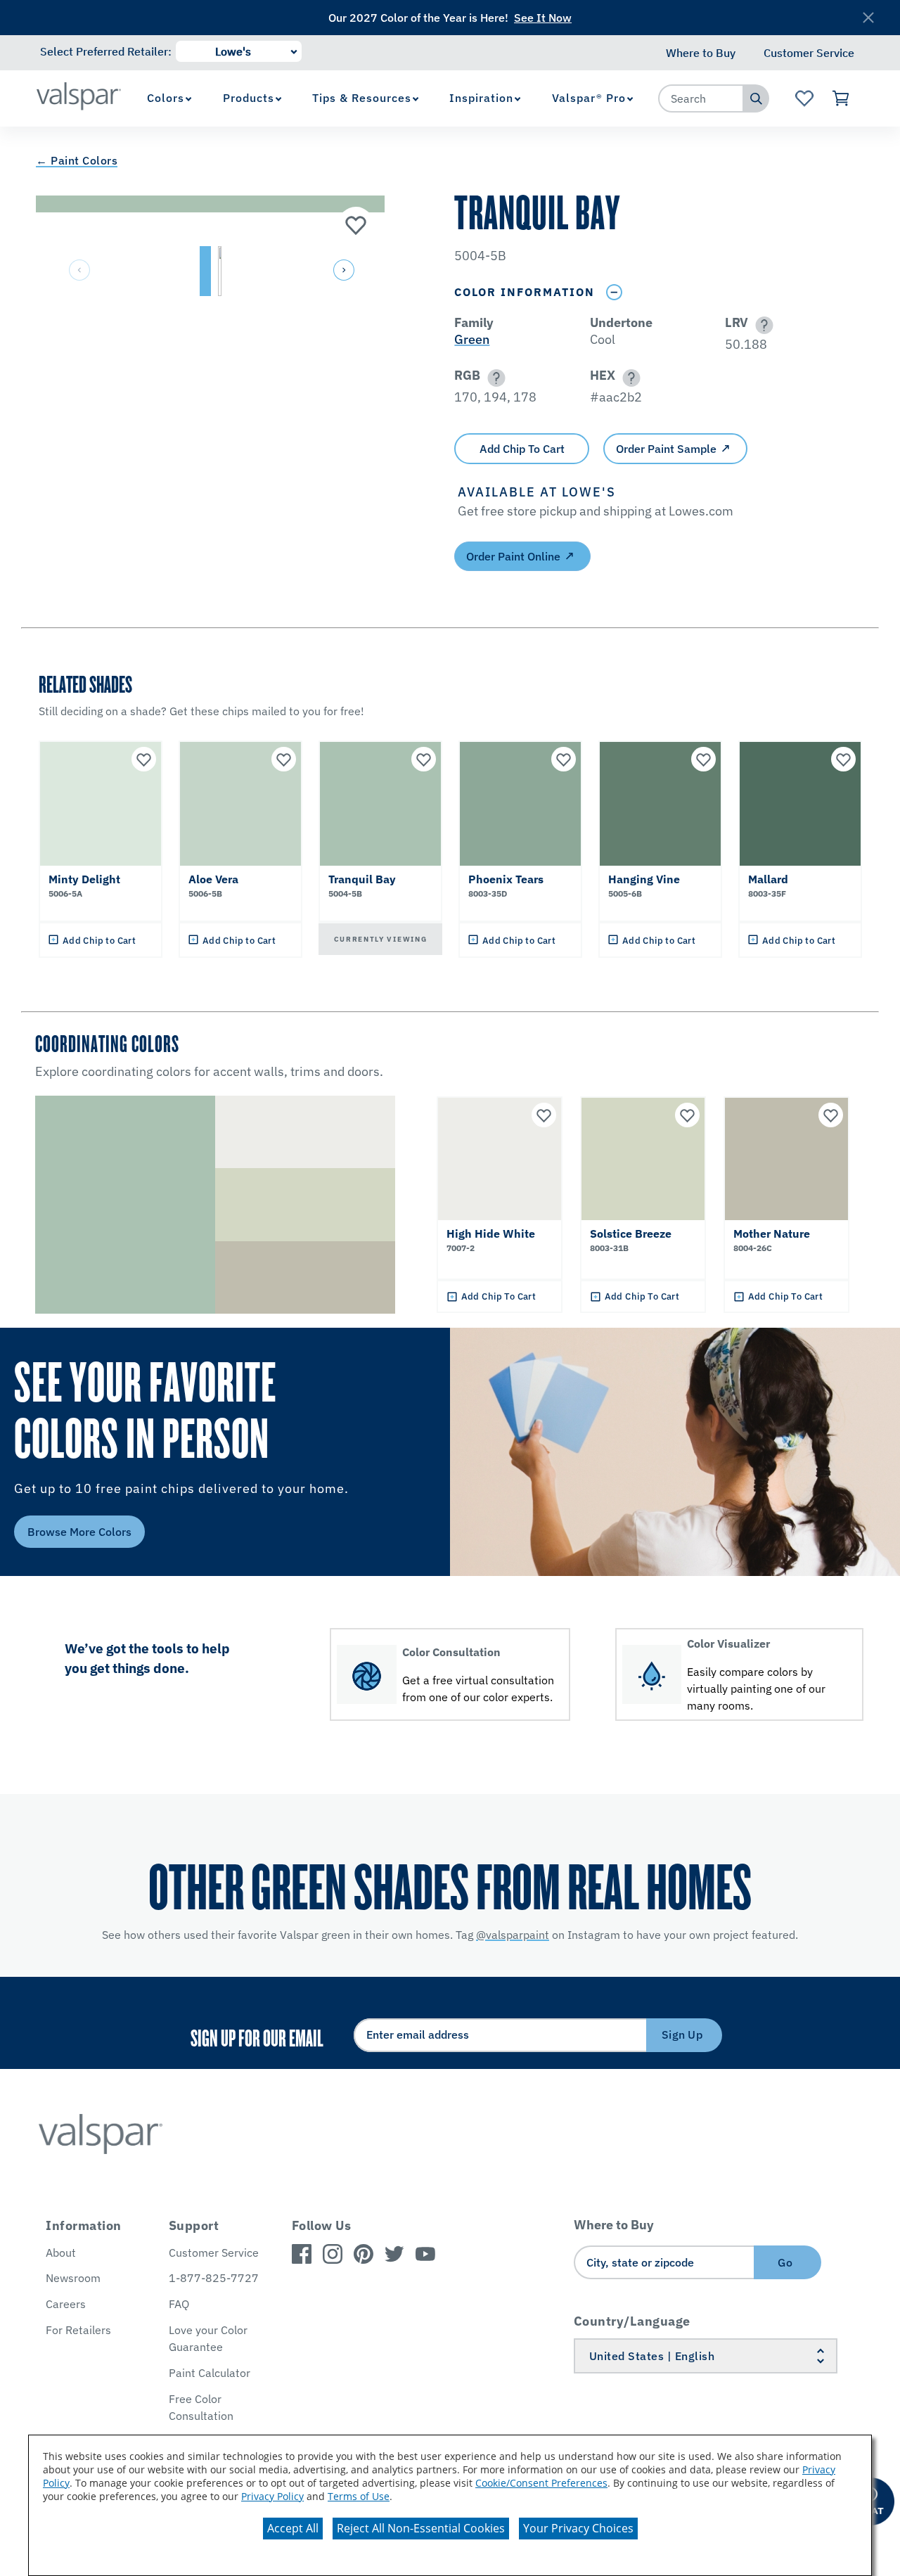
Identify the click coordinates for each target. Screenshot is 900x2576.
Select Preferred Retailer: (106, 51)
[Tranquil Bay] (356, 224)
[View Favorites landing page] (804, 98)
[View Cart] (841, 98)
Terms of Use (359, 2496)
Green (472, 339)
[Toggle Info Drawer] (614, 292)
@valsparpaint (513, 1935)
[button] (342, 271)
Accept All (293, 2528)
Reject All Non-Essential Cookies (421, 2528)
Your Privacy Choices (578, 2528)
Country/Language (632, 2321)
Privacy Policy (272, 2496)
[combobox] (701, 98)
